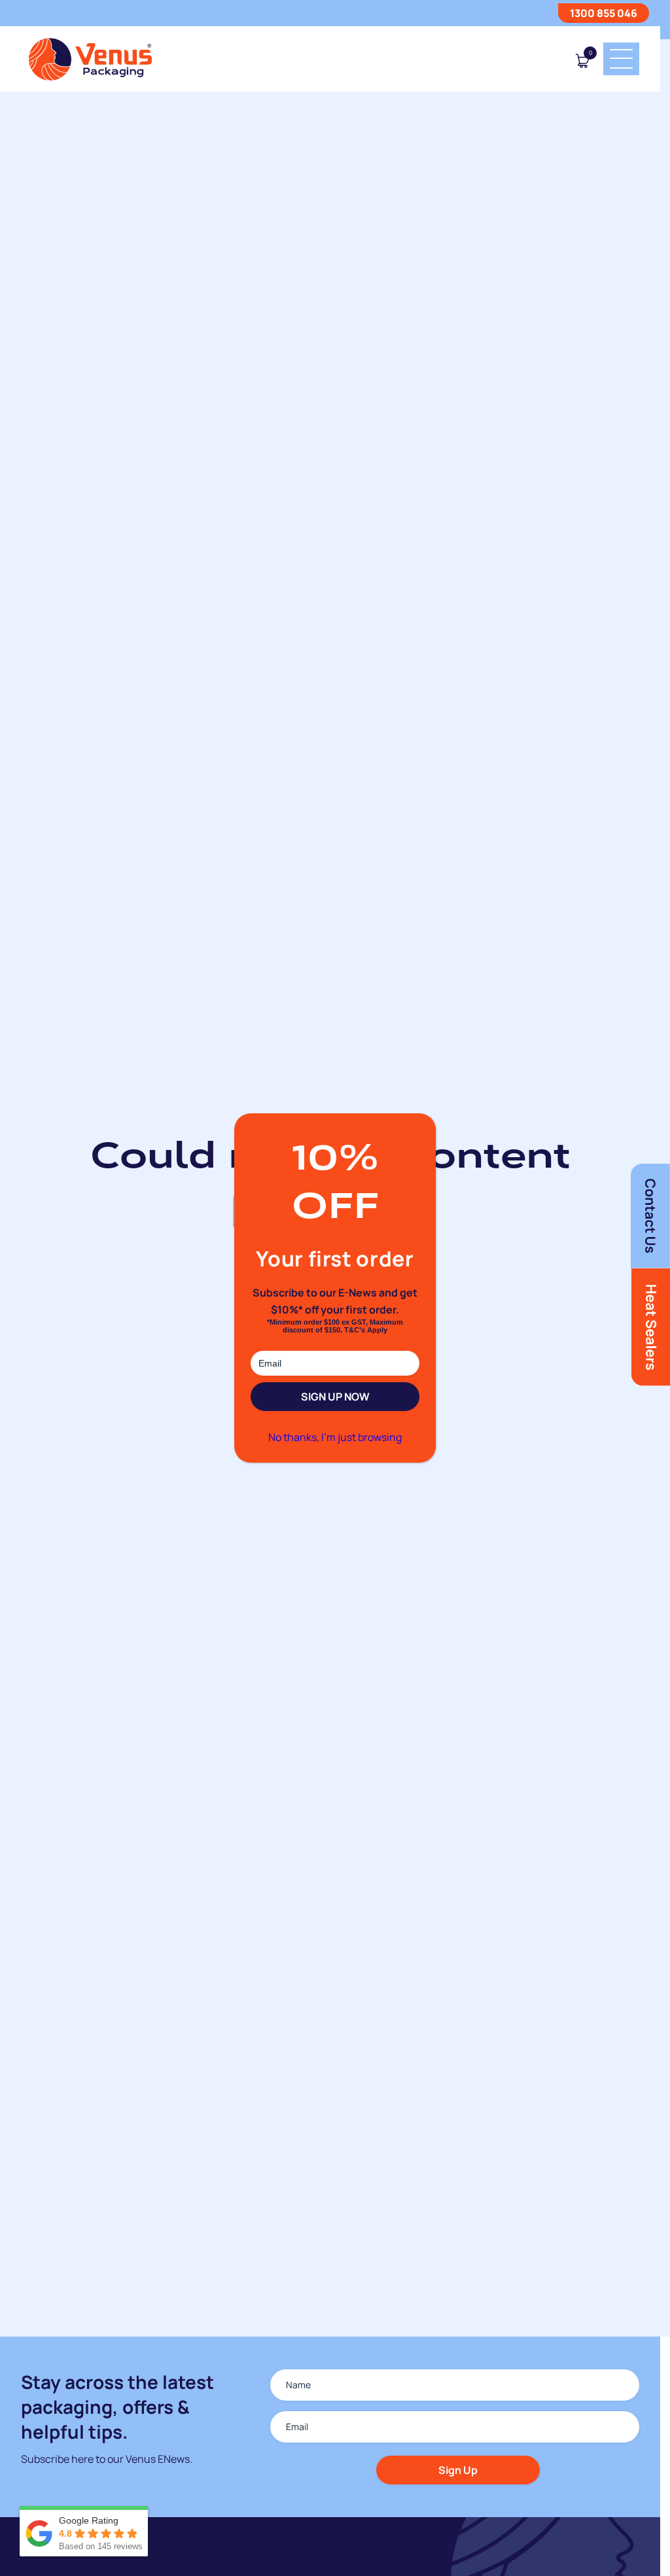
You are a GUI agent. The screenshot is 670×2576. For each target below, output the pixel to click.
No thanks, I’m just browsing (335, 1437)
